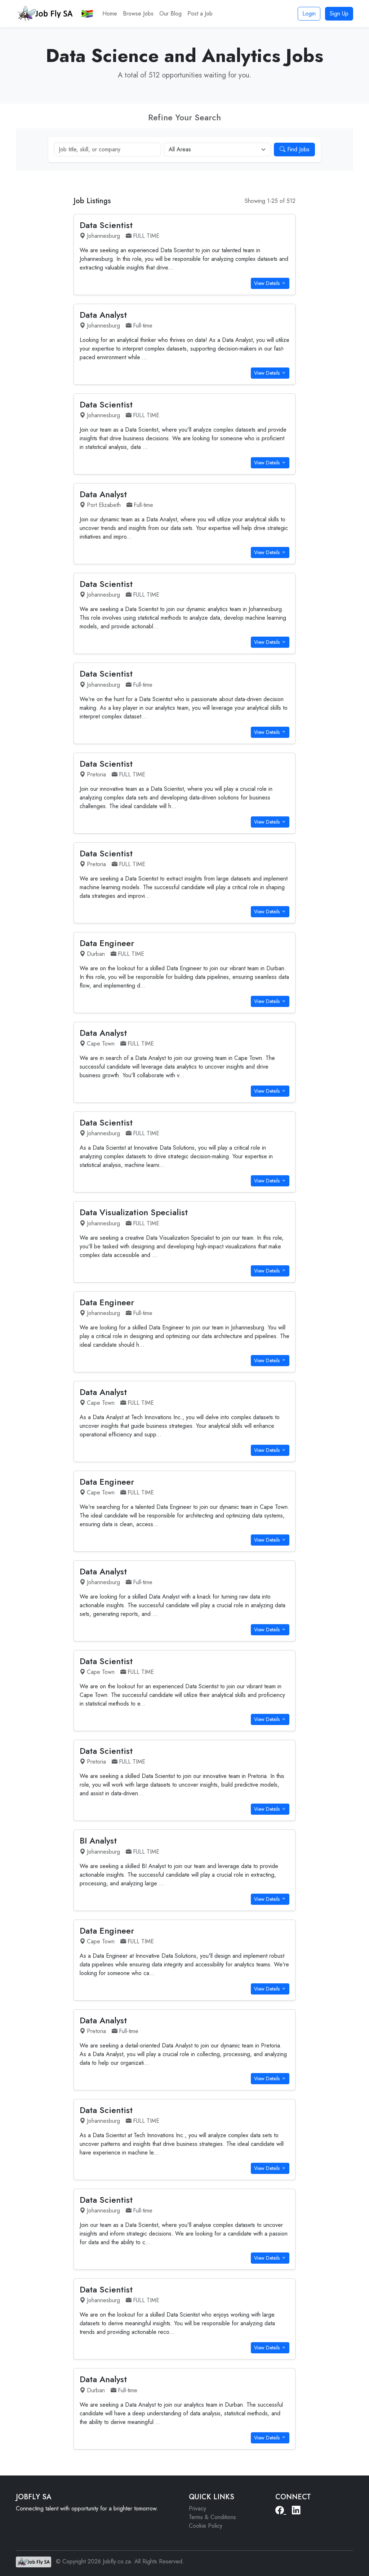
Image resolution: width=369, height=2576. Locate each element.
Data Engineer (107, 943)
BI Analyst (98, 1841)
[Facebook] (281, 2510)
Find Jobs (297, 149)
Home (110, 14)
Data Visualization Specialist (134, 1212)
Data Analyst (103, 315)
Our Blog (170, 14)
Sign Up (339, 14)
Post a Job (200, 14)
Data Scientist (106, 225)
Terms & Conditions (212, 2517)
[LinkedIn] (296, 2510)
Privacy (197, 2508)
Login (309, 14)
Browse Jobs (138, 14)
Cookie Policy (206, 2526)
